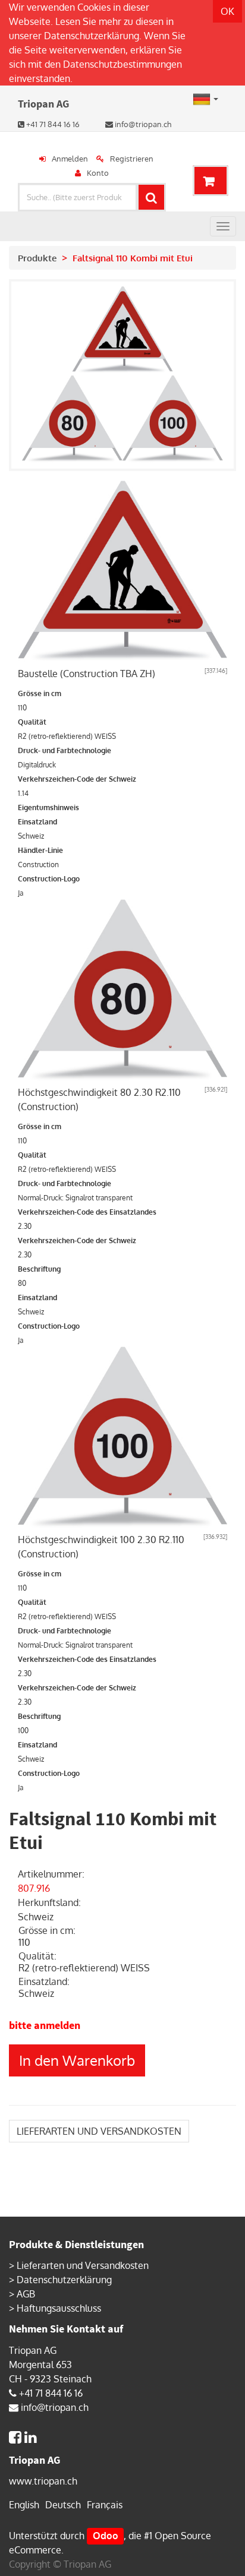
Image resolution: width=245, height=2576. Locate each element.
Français (105, 2505)
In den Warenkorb (77, 2060)
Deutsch (63, 2505)
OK (227, 11)
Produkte (37, 258)
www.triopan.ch (43, 2481)
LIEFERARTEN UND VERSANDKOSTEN (99, 2131)
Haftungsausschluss (59, 2308)
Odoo (106, 2536)
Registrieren (132, 159)
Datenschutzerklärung (92, 36)
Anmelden (70, 159)
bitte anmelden (45, 2025)
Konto (98, 173)
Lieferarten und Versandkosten (83, 2265)
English (24, 2505)
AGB (26, 2294)
